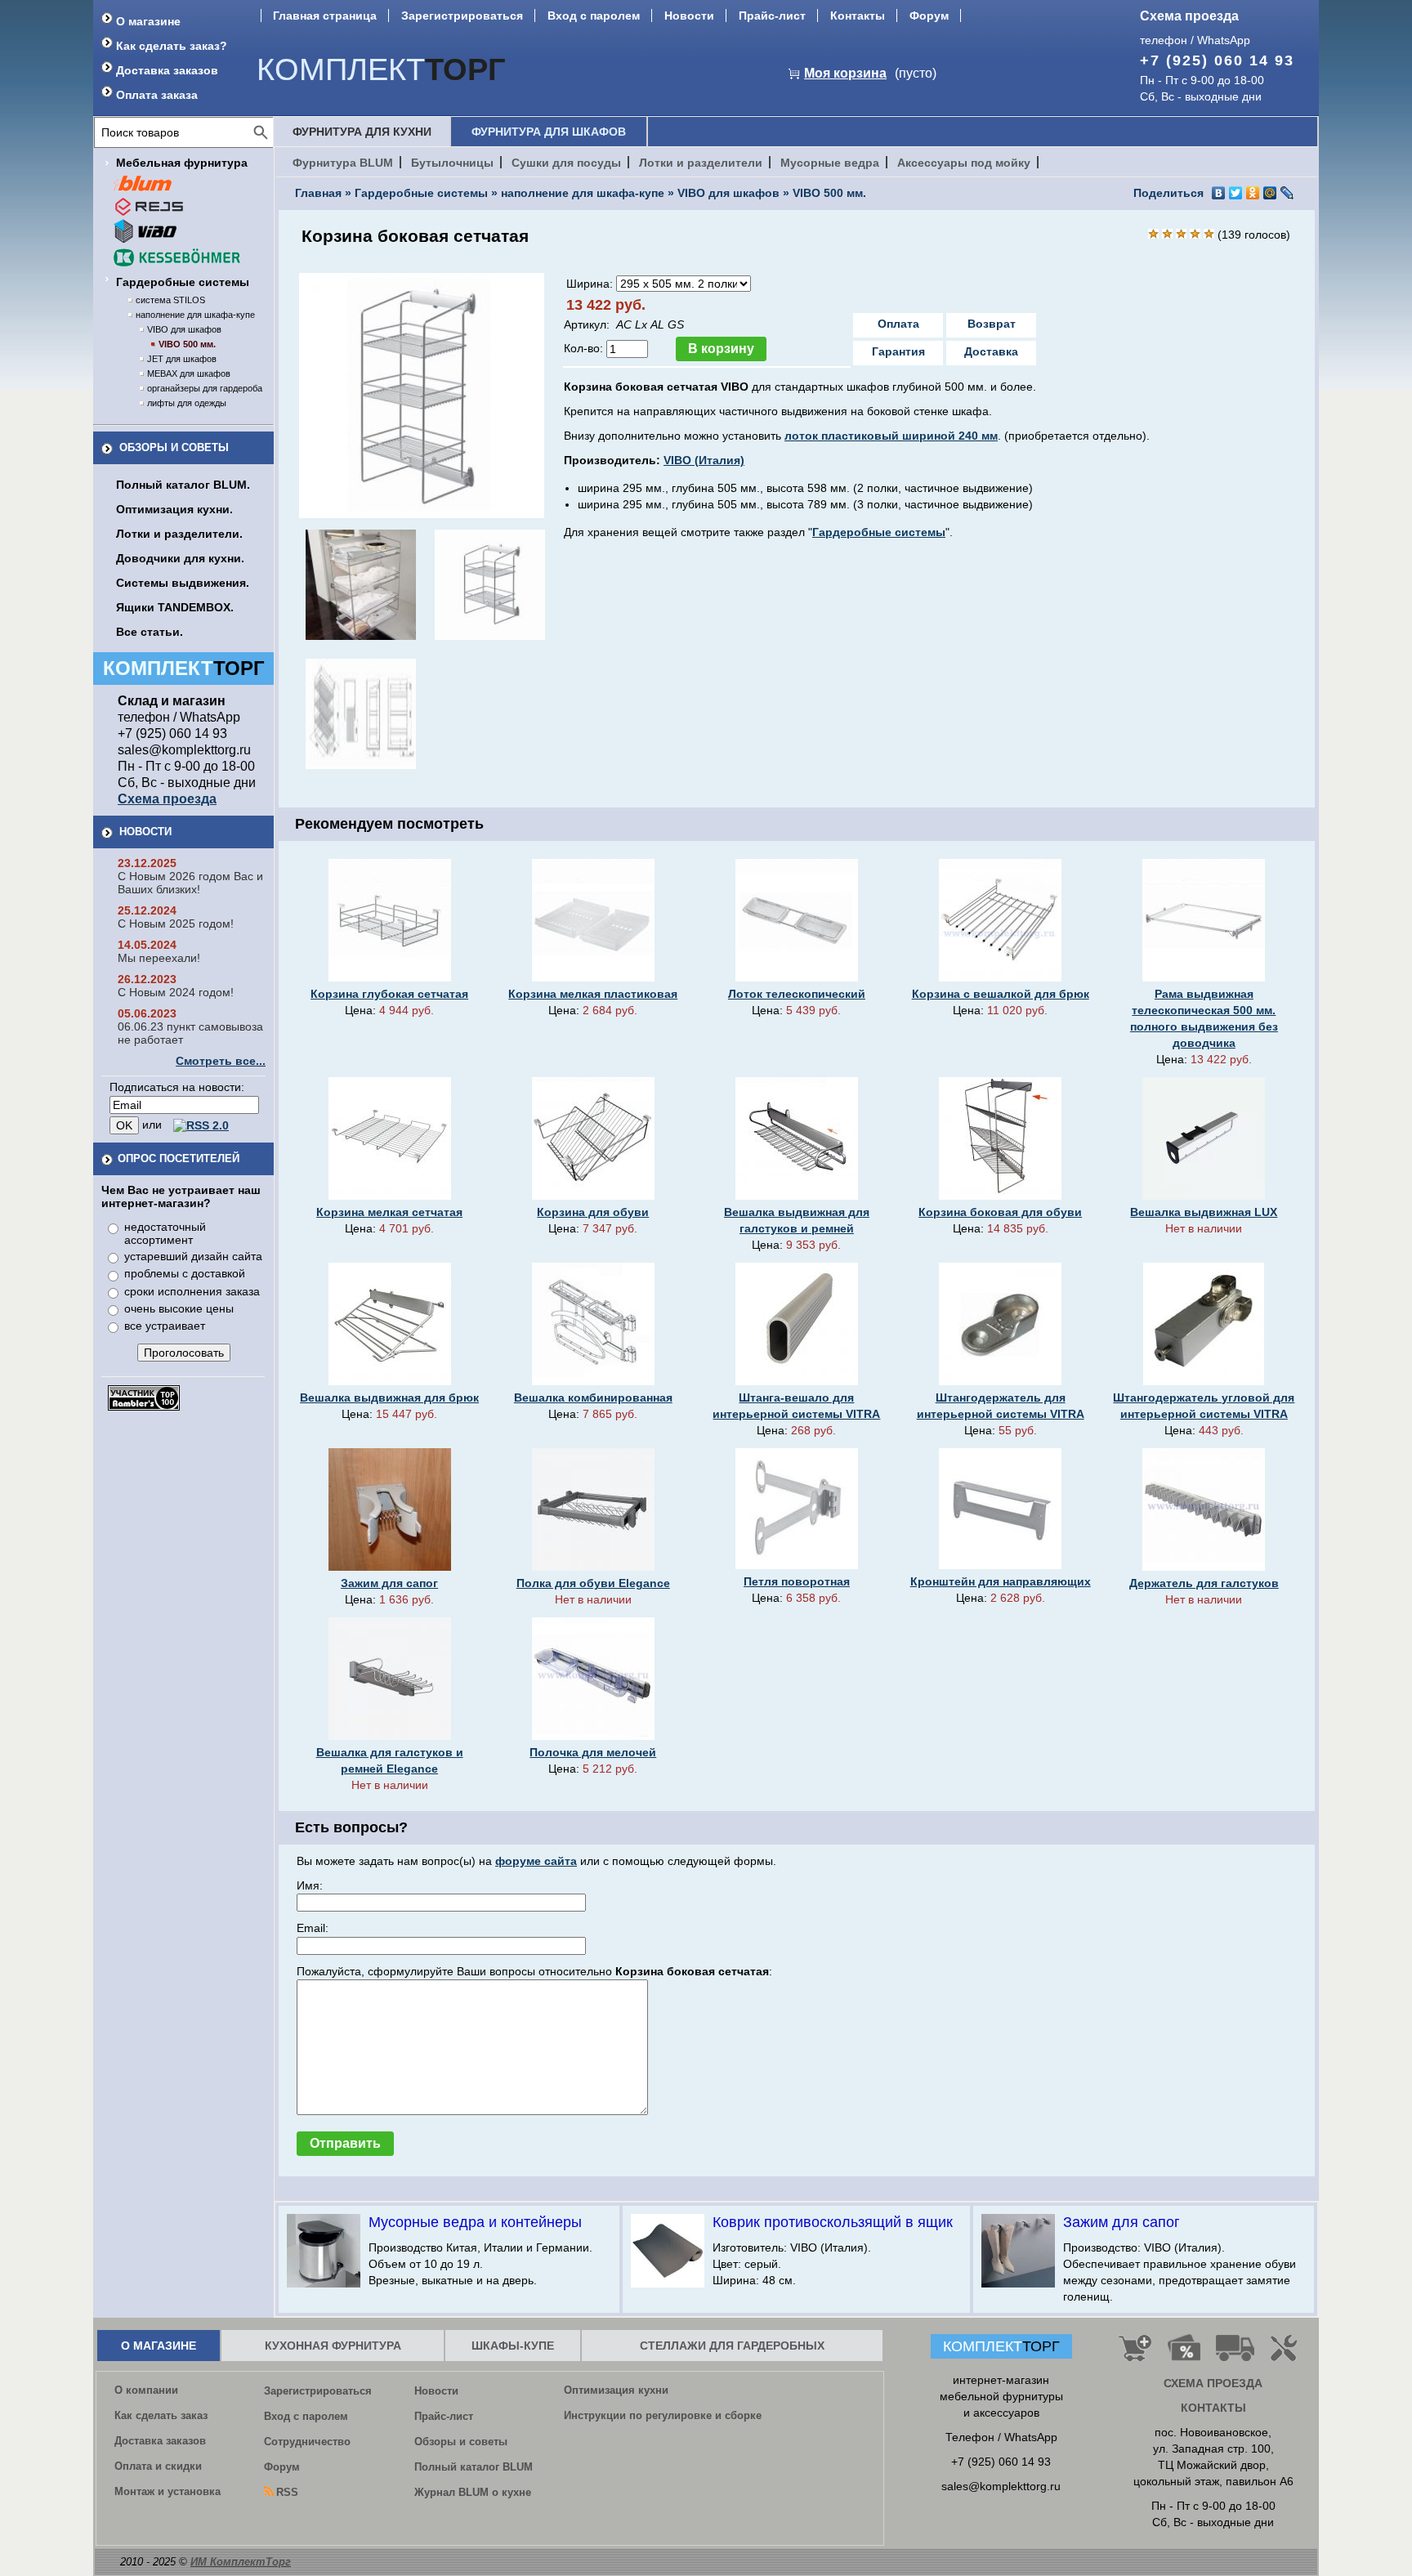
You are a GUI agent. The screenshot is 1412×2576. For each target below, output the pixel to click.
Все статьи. (150, 632)
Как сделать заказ (161, 2415)
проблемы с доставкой (185, 1273)
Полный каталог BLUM (474, 2467)
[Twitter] (1236, 193)
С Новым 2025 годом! (176, 924)
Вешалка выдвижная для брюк (389, 1398)
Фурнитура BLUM (343, 163)
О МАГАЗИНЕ (159, 2346)
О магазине (148, 21)
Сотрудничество (307, 2442)
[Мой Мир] (1270, 193)
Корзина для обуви (593, 1212)
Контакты (858, 16)
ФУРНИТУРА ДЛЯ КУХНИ (362, 132)
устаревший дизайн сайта (193, 1256)
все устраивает (165, 1326)
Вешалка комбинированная (593, 1398)
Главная (318, 193)
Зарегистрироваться (462, 16)
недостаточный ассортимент (165, 1233)
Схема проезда (1189, 16)
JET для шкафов (182, 359)
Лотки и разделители (701, 163)
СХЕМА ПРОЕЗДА (1213, 2383)
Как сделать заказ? (172, 46)
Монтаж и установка (168, 2491)
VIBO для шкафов (184, 329)
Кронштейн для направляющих (1001, 1581)
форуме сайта (536, 1861)
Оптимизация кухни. (174, 509)
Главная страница (325, 16)
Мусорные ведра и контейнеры (475, 2222)
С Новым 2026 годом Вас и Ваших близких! (190, 883)
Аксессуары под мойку (964, 163)
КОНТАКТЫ (1213, 2408)
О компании (146, 2390)
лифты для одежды (187, 403)
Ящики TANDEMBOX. (175, 607)
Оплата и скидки (158, 2466)
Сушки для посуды (566, 163)
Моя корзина (845, 73)
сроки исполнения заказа (192, 1291)
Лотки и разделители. (179, 534)
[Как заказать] (1135, 2355)
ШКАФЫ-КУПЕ (513, 2346)
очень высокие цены (179, 1308)
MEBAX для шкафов (189, 373)
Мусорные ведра (830, 163)
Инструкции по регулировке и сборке (663, 2415)
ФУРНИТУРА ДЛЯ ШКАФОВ (549, 132)
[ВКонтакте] (1219, 193)
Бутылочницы (452, 163)
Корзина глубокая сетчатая (389, 994)
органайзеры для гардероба (205, 388)
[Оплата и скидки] (1184, 2355)
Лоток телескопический (797, 994)
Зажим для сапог (389, 1583)
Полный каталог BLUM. (183, 485)
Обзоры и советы (174, 447)
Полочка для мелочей (593, 1752)
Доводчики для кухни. (180, 558)
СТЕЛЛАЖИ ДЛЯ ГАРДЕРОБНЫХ (732, 2346)
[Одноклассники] (1253, 193)
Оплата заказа (157, 95)
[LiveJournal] (1287, 193)
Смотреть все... (221, 1061)
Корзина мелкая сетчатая (389, 1212)
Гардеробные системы (183, 282)
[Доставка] (1235, 2355)
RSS (287, 2492)
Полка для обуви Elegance (593, 1583)
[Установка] (1287, 2355)
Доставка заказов (167, 70)
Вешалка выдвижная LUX (1204, 1212)
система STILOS (170, 300)
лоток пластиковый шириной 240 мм (891, 436)
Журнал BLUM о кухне (473, 2492)
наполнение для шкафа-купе (195, 315)
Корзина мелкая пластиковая (593, 994)
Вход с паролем (594, 16)
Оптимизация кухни (616, 2390)
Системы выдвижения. (183, 583)
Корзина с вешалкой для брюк (1001, 994)
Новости (689, 16)
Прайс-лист (772, 16)
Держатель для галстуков (1204, 1583)
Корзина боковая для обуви (1000, 1212)
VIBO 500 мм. (187, 344)
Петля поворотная (797, 1581)
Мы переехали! (159, 958)
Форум (929, 16)
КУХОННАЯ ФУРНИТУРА (333, 2346)
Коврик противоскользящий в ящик (833, 2222)
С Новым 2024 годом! (176, 992)
